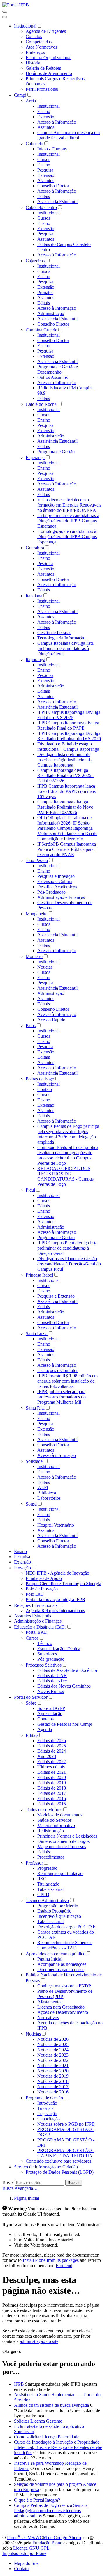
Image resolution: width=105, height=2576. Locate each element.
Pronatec (45, 292)
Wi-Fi (43, 1488)
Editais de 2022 (52, 1762)
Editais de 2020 (52, 1777)
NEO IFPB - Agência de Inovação (57, 1573)
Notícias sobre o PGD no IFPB (66, 2124)
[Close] (5, 17)
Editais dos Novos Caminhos (64, 1686)
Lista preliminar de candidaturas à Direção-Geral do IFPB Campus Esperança (68, 521)
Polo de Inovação (42, 1589)
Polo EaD (35, 1594)
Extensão (46, 117)
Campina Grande (41, 330)
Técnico (45, 1643)
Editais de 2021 (52, 1772)
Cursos (44, 159)
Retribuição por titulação (60, 1873)
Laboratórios (49, 1498)
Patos (31, 1026)
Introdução (47, 2103)
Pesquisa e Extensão (56, 1296)
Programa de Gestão (56, 452)
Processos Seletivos (44, 1665)
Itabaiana (34, 596)
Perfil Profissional (42, 89)
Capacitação (49, 2119)
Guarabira (35, 548)
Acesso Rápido (51, 1020)
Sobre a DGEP (51, 1708)
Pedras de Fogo (40, 1079)
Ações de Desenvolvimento (63, 2012)
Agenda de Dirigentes (46, 31)
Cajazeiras (35, 261)
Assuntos (46, 127)
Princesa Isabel (39, 1275)
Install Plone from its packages (51, 2260)
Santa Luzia (37, 1334)
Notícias (45, 967)
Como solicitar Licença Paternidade (47, 2437)
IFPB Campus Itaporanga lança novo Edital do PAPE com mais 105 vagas (66, 791)
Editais (44, 196)
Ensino (44, 111)
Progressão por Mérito (58, 1906)
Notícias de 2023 (53, 2055)
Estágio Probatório (54, 1911)
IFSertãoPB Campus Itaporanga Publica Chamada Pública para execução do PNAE (67, 849)
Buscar (74, 2183)
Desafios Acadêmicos (57, 887)
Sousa (31, 1504)
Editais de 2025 (52, 1746)
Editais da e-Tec (52, 1681)
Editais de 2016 (52, 1798)
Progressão (47, 1868)
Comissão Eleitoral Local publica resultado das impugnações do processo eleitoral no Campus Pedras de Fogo (68, 1155)
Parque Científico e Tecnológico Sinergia (63, 1584)
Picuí (30, 1190)
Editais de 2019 (52, 1783)
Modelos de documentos (60, 1815)
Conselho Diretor (53, 186)
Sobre (31, 1703)
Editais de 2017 (52, 1793)
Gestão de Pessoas (54, 633)
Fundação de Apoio (44, 1578)
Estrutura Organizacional (49, 58)
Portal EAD (37, 1632)
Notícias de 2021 (53, 2066)
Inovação (22, 1568)
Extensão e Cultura (55, 881)
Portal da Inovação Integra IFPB (55, 1599)
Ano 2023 (47, 1756)
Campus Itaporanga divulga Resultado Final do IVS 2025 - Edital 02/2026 (66, 775)
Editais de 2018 (52, 1788)
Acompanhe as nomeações (62, 1964)
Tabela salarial (50, 1889)
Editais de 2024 (52, 1751)
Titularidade (48, 1884)
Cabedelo (34, 144)
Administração (51, 313)
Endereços (35, 52)
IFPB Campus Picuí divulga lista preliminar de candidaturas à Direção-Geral (67, 1248)
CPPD (43, 1895)
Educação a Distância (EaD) (40, 1627)
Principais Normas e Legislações (67, 1836)
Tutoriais (45, 2108)
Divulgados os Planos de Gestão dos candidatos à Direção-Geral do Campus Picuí (69, 1264)
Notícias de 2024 (53, 2050)
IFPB (19, 2384)
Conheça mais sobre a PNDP (64, 1986)
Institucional (25, 26)
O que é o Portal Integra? (37, 2500)
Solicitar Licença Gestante (38, 2421)
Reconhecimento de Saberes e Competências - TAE (65, 1945)
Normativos (48, 2017)
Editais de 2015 (52, 1804)
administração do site (39, 2341)
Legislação (47, 2114)
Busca (8, 2182)
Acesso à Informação (57, 122)
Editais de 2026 (52, 1741)
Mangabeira (37, 914)
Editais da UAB (52, 1676)
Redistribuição (51, 1831)
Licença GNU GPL (31, 2548)
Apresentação (50, 1714)
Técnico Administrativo (47, 1900)
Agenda (45, 1729)
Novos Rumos (51, 1691)
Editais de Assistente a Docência (67, 1670)
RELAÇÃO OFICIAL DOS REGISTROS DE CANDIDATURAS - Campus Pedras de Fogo (65, 1176)
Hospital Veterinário (56, 1525)
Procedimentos (51, 1857)
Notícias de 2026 (53, 2039)
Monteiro (34, 956)
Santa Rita (35, 1408)
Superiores (47, 1654)
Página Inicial (50, 1959)
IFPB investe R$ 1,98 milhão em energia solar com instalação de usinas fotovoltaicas (68, 1381)
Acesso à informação (57, 1455)
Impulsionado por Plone (24, 2553)
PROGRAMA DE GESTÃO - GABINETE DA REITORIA (66, 2153)
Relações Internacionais (36, 1605)
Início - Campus (52, 149)
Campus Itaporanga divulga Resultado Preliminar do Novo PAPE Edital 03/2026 (65, 807)
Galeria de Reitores (43, 68)
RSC (42, 1879)
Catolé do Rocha (41, 404)
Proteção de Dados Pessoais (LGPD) (60, 2172)
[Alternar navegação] (5, 12)
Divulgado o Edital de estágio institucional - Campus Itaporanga (68, 746)
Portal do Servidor (31, 1697)
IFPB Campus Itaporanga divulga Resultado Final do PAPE (68, 725)
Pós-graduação (51, 1659)
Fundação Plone (47, 2543)
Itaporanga (35, 660)
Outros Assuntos (52, 377)
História (33, 63)
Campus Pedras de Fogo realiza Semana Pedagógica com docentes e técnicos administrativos (51, 2511)
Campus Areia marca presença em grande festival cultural (69, 135)
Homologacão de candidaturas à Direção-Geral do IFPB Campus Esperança (67, 537)
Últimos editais (51, 1767)
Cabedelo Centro (41, 207)
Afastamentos (50, 2002)
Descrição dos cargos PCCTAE (66, 1927)
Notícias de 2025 (53, 2044)
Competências (39, 42)
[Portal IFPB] (16, 5)
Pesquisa (45, 170)
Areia (31, 101)
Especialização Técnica (59, 1649)
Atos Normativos (41, 47)
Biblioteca (47, 1493)
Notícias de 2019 (53, 2076)
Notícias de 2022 (53, 2060)
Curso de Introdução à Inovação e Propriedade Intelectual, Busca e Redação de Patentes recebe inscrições (58, 2447)
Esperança (35, 457)
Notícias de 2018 (53, 2081)
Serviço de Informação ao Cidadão (46, 2167)
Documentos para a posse (61, 1969)
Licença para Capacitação (61, 2007)
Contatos (34, 36)
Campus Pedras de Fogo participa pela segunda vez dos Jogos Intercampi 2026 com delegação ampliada (68, 1134)
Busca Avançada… (20, 2188)
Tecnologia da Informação (61, 638)
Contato (45, 1089)
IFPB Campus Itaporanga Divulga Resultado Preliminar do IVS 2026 (69, 736)
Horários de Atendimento (49, 73)
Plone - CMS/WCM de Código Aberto (44, 2537)
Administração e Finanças (61, 897)
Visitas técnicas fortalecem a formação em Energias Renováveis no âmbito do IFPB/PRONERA (69, 505)
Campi (20, 95)
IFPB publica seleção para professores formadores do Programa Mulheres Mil (62, 1397)
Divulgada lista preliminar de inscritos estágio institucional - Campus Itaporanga (65, 760)
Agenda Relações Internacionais (55, 1611)
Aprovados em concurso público (56, 1954)
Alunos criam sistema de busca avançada (51, 2405)
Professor (34, 1863)
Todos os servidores (44, 1810)
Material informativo (56, 1825)
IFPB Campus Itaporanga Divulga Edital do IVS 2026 (69, 715)
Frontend (64, 2265)
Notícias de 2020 (53, 2071)
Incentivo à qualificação (59, 1916)
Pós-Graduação (51, 892)
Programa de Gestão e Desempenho (58, 369)
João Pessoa (37, 860)
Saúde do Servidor (54, 1820)
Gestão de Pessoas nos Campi (65, 1724)
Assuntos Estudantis (33, 1616)
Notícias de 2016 (53, 2092)
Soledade (34, 1461)
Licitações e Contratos (58, 1370)
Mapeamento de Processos (62, 1847)
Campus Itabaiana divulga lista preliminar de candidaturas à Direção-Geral (65, 648)
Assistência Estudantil (57, 202)
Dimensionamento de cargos (63, 1841)
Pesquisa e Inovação (56, 876)
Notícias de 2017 (53, 2087)
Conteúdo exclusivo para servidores (58, 2161)
